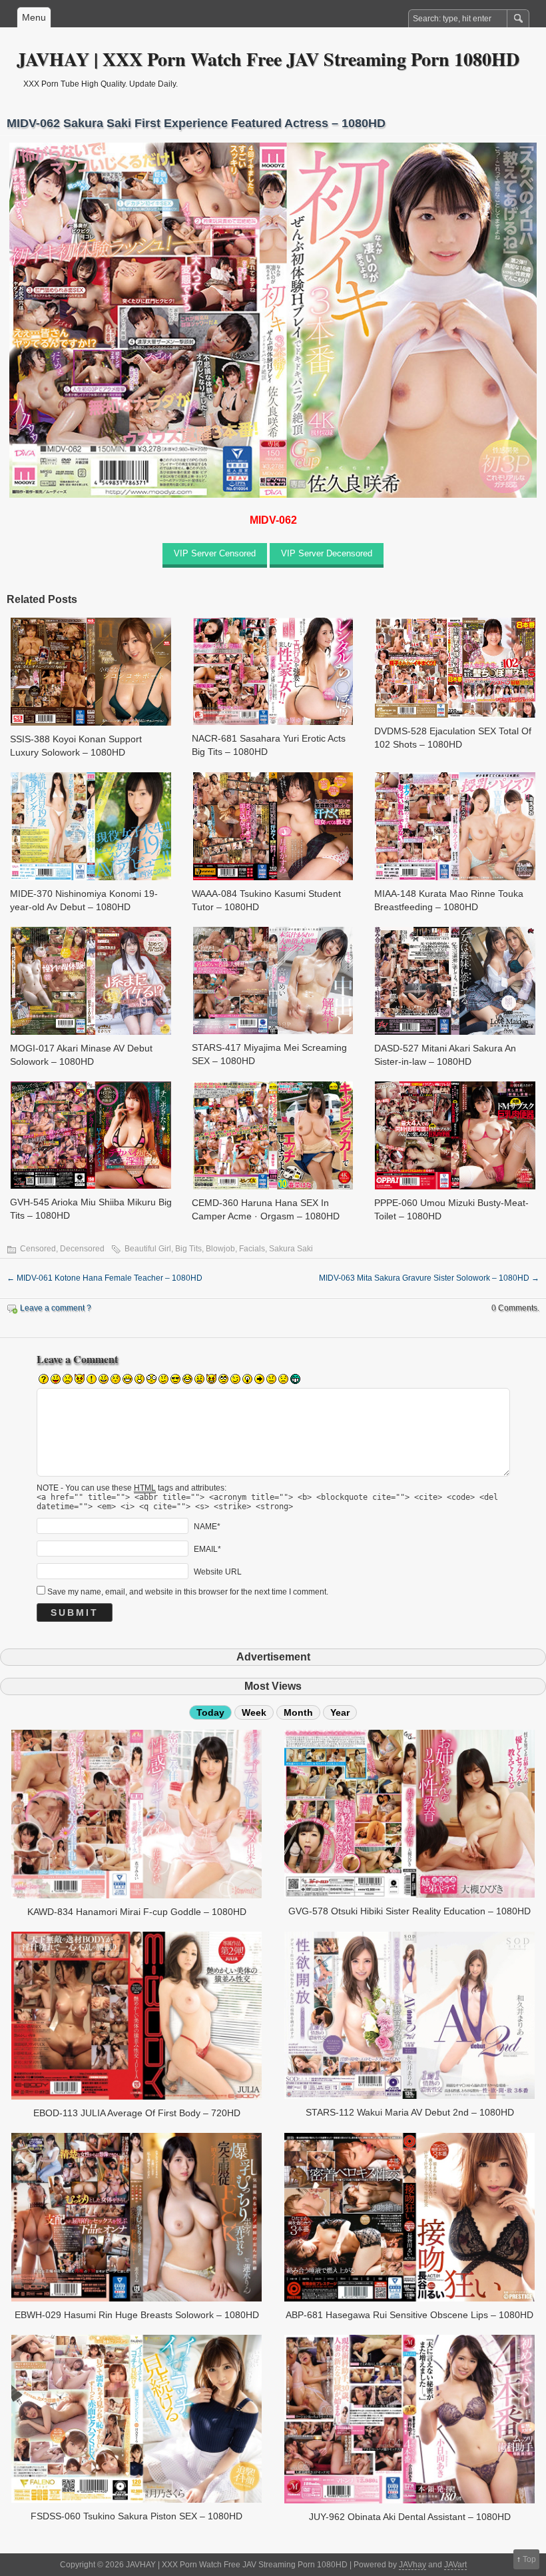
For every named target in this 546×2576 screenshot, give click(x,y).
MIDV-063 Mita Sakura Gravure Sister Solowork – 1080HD (429, 1278)
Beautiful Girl (148, 1249)
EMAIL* (207, 1549)
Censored (38, 1249)
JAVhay (412, 2565)
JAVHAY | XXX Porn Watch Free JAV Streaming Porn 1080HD (268, 59)
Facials (252, 1249)
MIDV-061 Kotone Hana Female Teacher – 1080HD (105, 1278)
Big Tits (188, 1249)
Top (529, 2559)
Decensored (82, 1249)
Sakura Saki (291, 1249)
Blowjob (220, 1249)
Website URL (218, 1571)
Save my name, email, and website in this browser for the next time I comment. (188, 1592)
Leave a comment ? (56, 1308)
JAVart (455, 2565)
